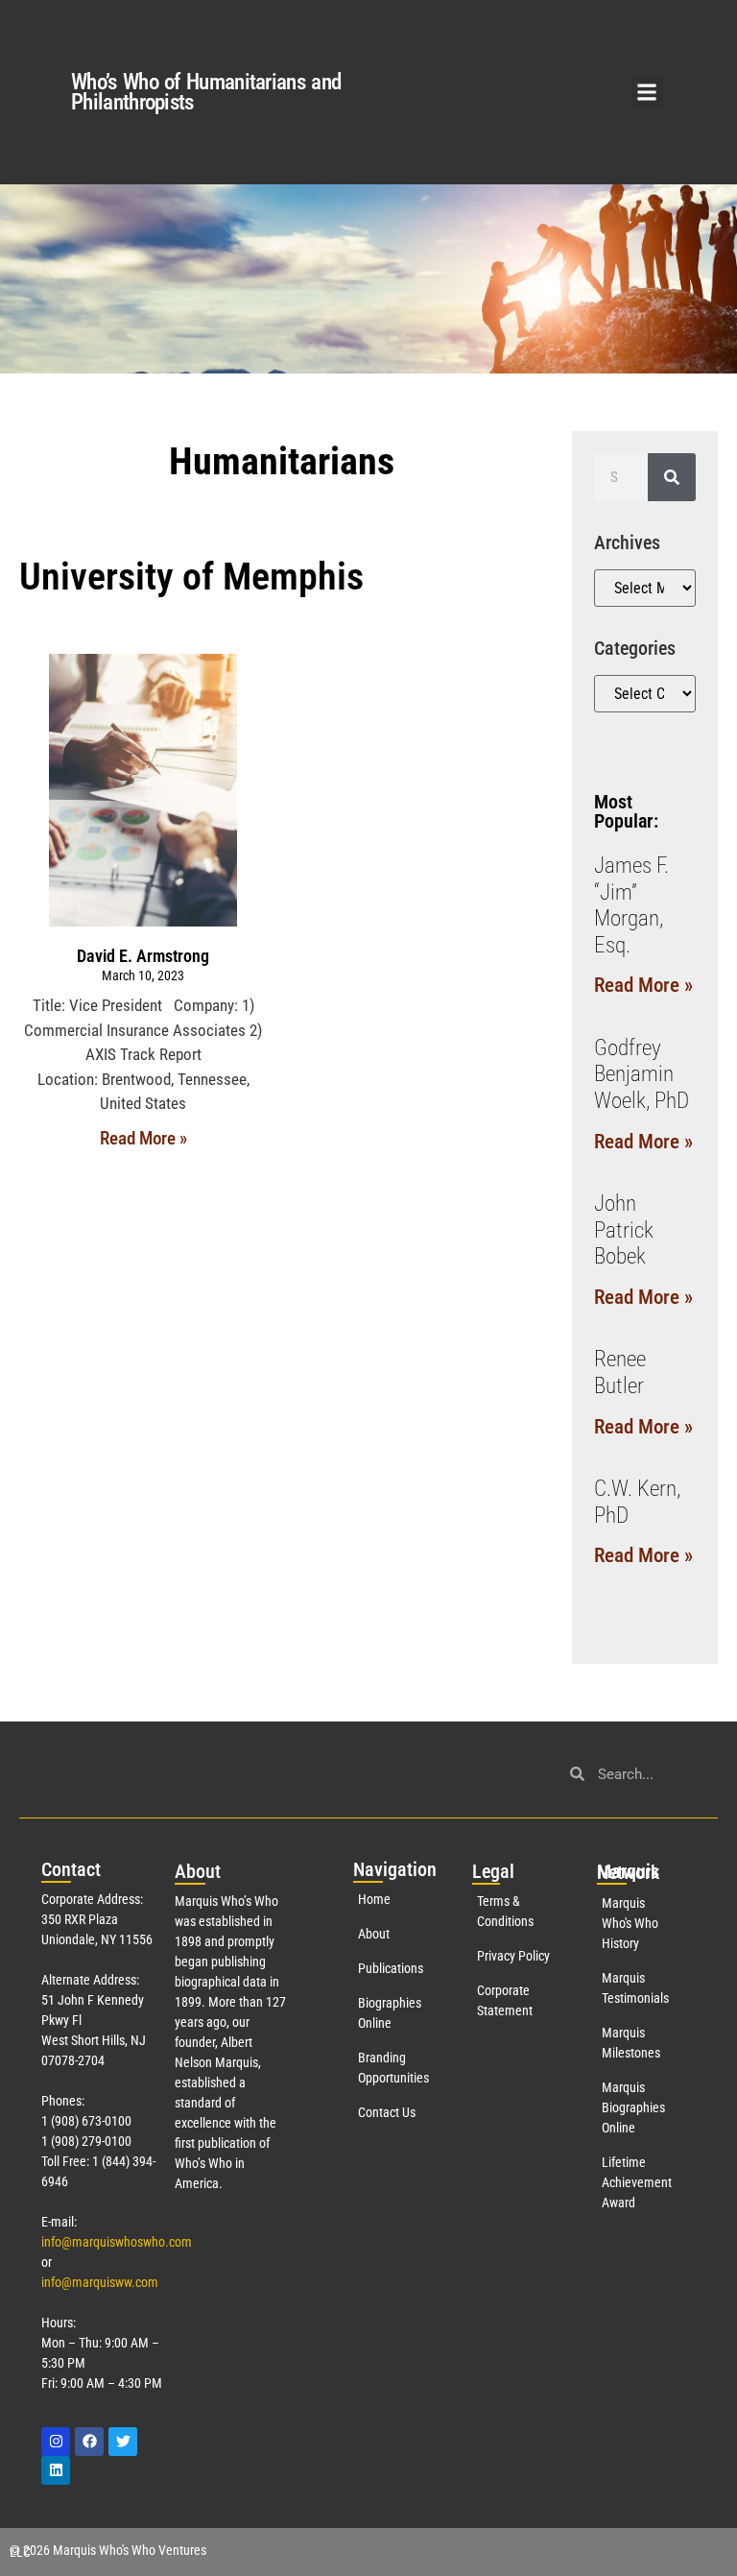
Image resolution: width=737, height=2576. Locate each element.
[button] (647, 93)
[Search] (672, 477)
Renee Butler (620, 1372)
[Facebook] (89, 2442)
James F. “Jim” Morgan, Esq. (631, 905)
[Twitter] (123, 2442)
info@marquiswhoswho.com (117, 2242)
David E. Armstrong (143, 956)
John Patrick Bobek (624, 1230)
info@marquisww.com (100, 2282)
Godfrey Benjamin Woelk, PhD (642, 1074)
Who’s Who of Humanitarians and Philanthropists (206, 92)
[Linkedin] (56, 2470)
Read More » (143, 1138)
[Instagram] (56, 2442)
